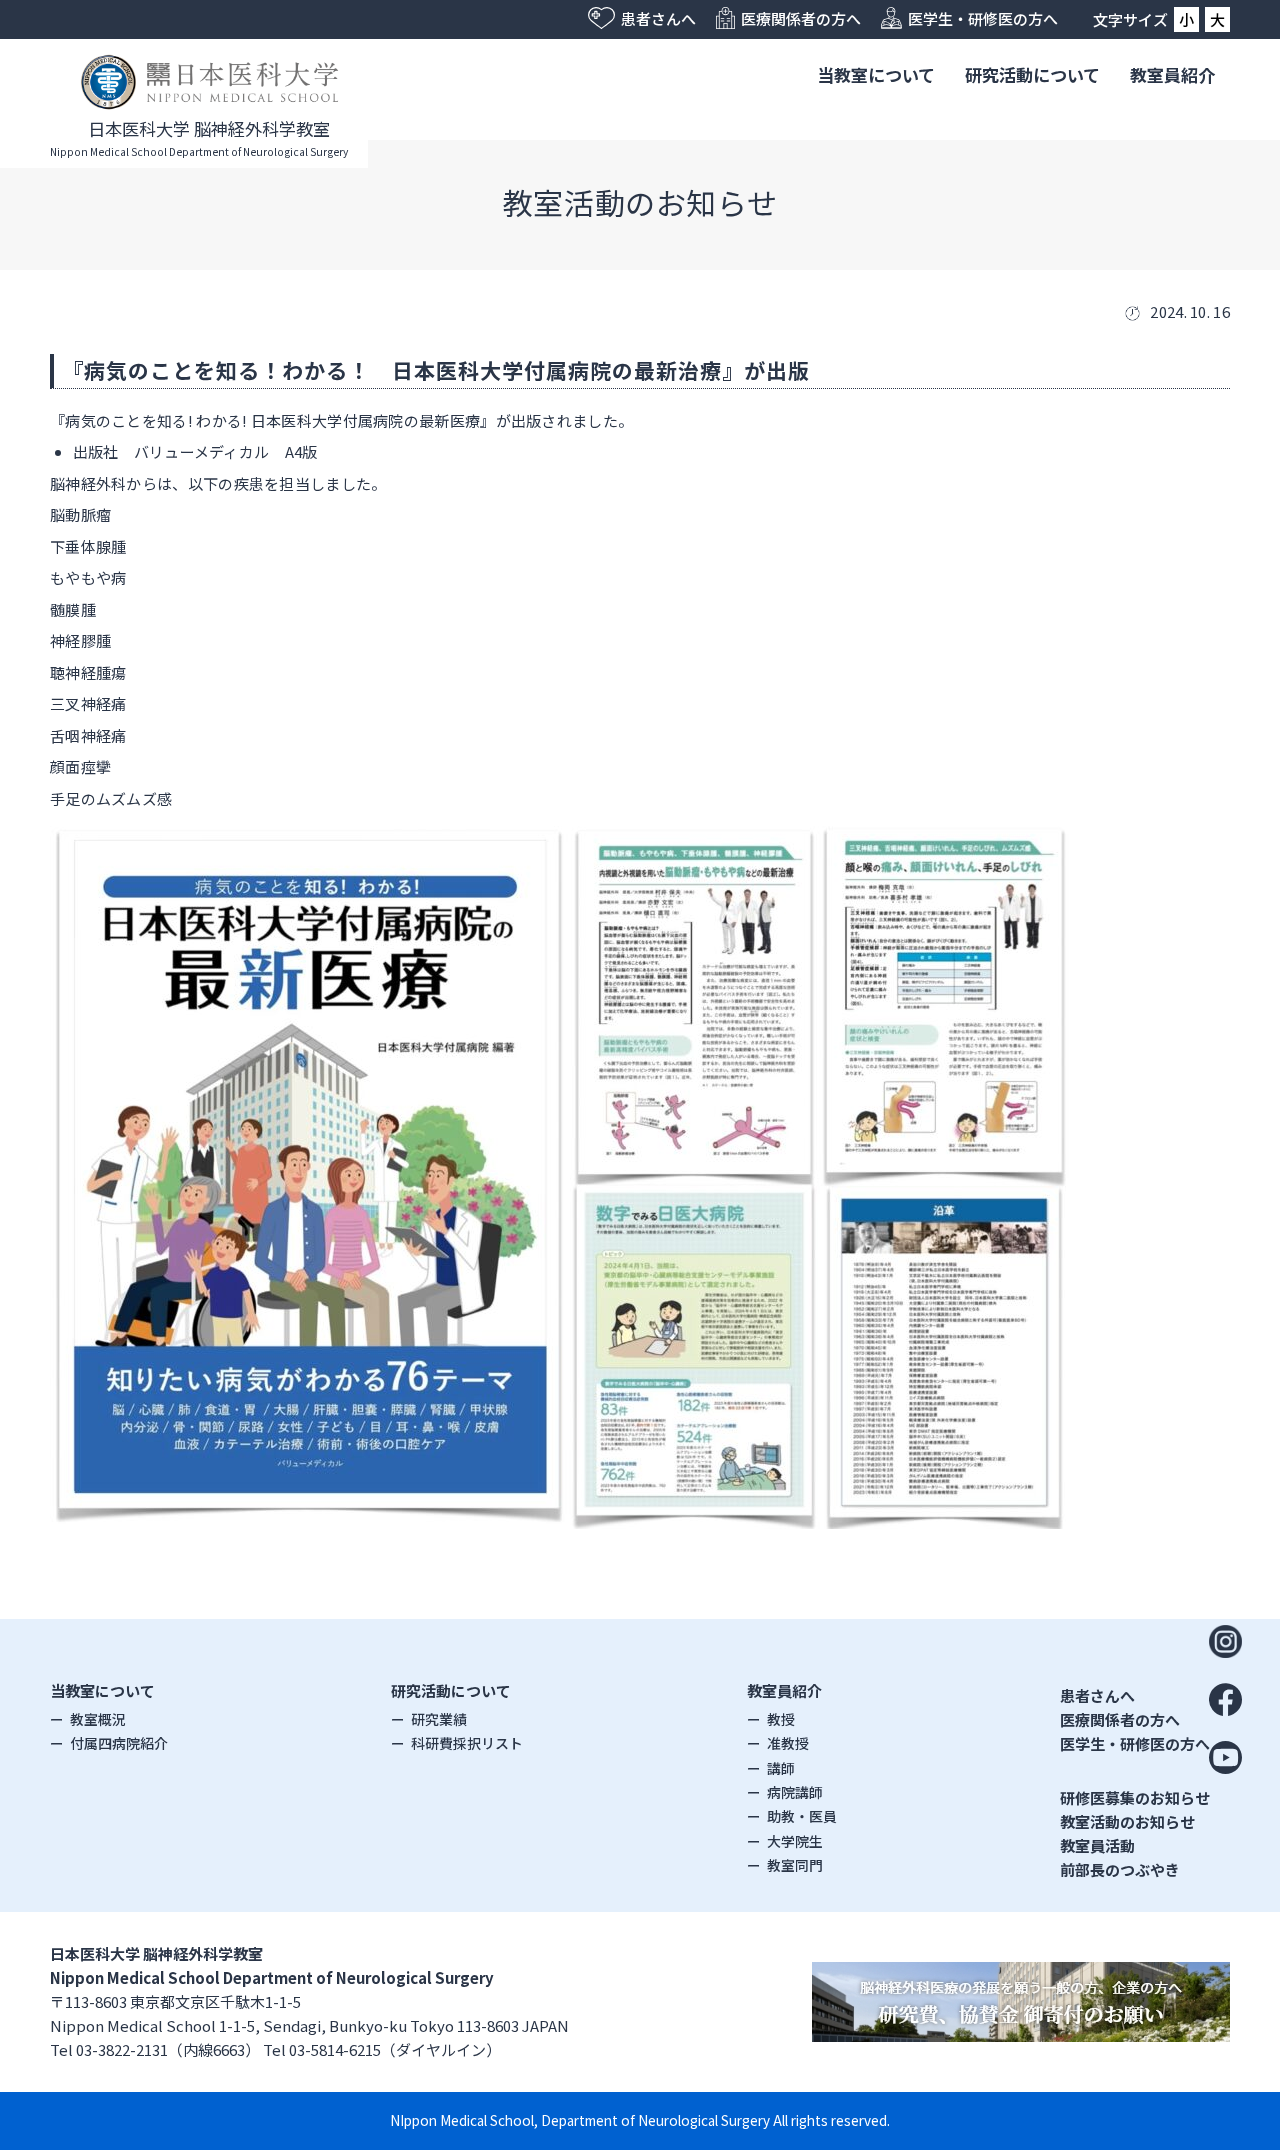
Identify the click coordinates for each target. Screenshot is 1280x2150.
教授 (781, 1719)
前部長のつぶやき (1120, 1869)
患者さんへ (1097, 1695)
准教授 (788, 1743)
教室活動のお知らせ (1127, 1821)
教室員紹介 (1172, 74)
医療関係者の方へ (1120, 1719)
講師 (781, 1768)
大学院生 (795, 1841)
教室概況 (98, 1719)
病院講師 (795, 1792)
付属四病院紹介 (119, 1743)
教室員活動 (1097, 1845)
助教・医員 (802, 1816)
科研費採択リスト (467, 1743)
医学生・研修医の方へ (1135, 1743)
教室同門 (795, 1865)
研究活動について (1032, 74)
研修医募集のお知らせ (1135, 1797)
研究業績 (439, 1719)
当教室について (876, 74)
